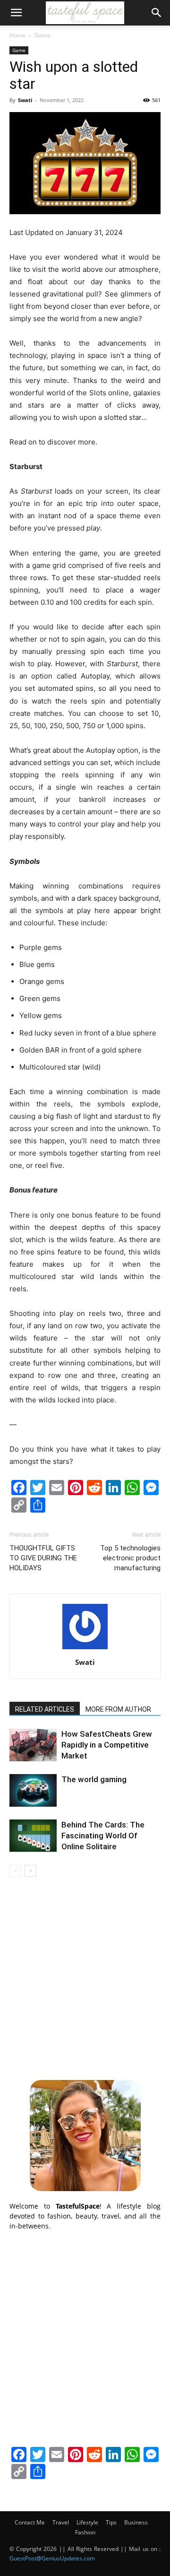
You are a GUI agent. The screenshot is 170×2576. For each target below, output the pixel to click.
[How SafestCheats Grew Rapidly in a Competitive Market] (33, 1745)
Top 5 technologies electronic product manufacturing (130, 1558)
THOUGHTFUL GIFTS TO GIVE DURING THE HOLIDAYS (43, 1558)
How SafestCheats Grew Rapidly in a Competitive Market (107, 1745)
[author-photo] (85, 1649)
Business (136, 2522)
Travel (61, 2522)
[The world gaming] (33, 1790)
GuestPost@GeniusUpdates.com (52, 2558)
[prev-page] (15, 1871)
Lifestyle (87, 2522)
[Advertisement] (85, 1977)
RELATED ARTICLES (45, 1709)
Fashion (85, 2532)
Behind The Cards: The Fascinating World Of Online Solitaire (103, 1836)
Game (42, 35)
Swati (25, 100)
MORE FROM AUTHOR (118, 1709)
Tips (111, 2522)
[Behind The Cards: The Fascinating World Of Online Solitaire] (33, 1836)
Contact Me (30, 2522)
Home (17, 35)
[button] (16, 13)
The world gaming (94, 1779)
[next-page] (30, 1871)
